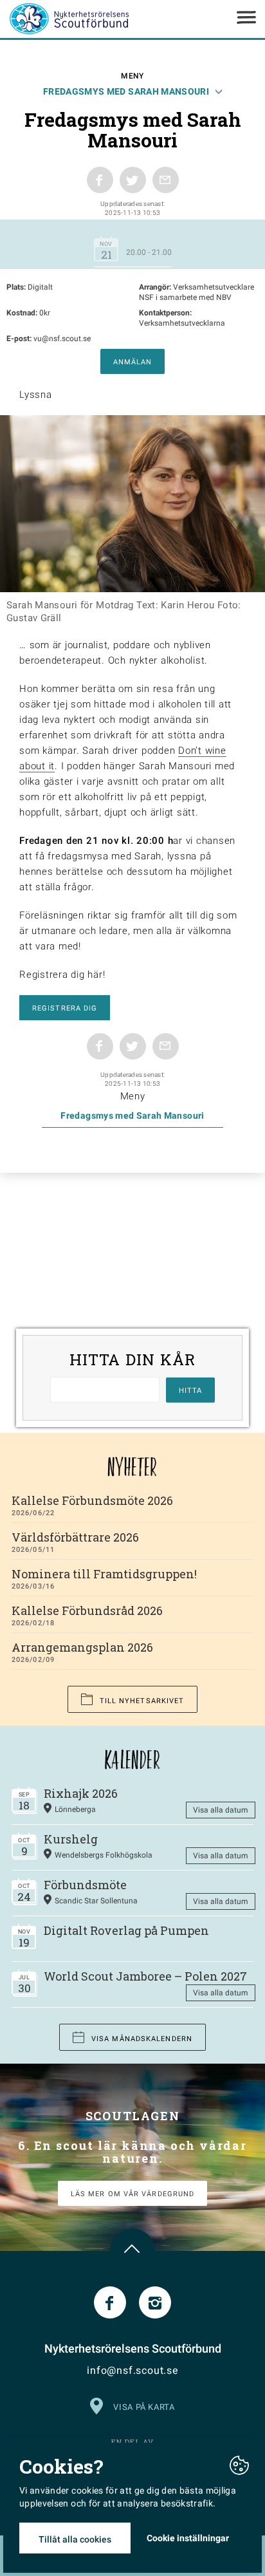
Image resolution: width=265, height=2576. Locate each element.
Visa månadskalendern (142, 2039)
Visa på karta (144, 2407)
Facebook (110, 2302)
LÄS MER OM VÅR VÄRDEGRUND (133, 2194)
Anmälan (133, 362)
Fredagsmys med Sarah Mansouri (126, 91)
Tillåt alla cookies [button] (75, 2539)
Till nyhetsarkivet (142, 1701)
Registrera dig (65, 1008)
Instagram (155, 2302)
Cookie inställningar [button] (188, 2538)
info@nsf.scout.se (132, 2370)
